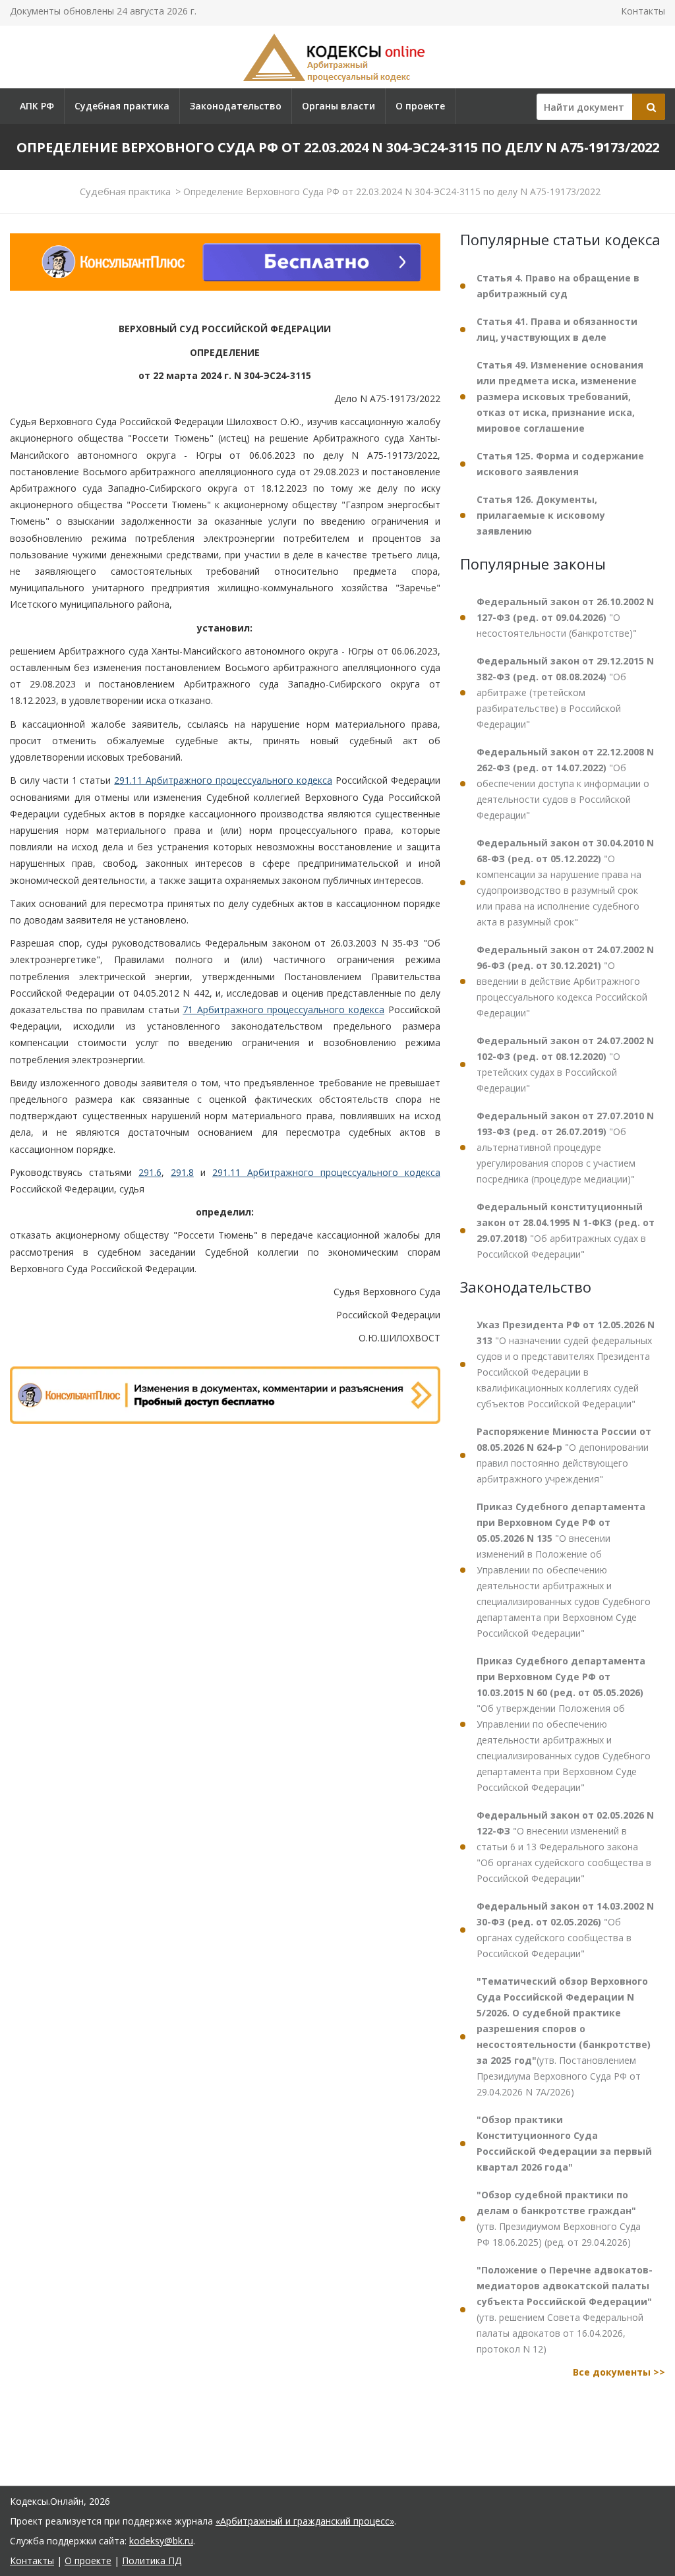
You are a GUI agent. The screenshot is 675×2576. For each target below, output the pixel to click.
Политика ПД (152, 2561)
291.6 (150, 1172)
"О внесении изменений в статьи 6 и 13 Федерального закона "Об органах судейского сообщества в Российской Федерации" (565, 1847)
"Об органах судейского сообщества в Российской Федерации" (565, 1930)
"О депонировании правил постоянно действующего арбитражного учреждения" (564, 1455)
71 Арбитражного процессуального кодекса (283, 1010)
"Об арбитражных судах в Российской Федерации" (566, 1230)
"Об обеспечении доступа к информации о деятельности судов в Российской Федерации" (565, 783)
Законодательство (236, 106)
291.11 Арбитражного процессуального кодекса (223, 780)
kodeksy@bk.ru (161, 2541)
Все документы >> (619, 2372)
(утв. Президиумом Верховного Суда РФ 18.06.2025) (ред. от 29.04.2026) (559, 2218)
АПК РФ (37, 106)
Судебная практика (122, 106)
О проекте (420, 106)
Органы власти (338, 106)
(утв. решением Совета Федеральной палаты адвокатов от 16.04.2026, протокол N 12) (565, 2309)
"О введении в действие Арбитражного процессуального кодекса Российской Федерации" (565, 981)
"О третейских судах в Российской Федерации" (565, 1064)
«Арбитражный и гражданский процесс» (305, 2521)
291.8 (182, 1172)
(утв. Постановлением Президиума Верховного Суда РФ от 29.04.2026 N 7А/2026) (564, 2036)
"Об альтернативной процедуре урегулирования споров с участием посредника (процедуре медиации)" (565, 1147)
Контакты (643, 11)
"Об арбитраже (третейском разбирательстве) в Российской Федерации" (565, 692)
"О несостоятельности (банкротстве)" (565, 617)
